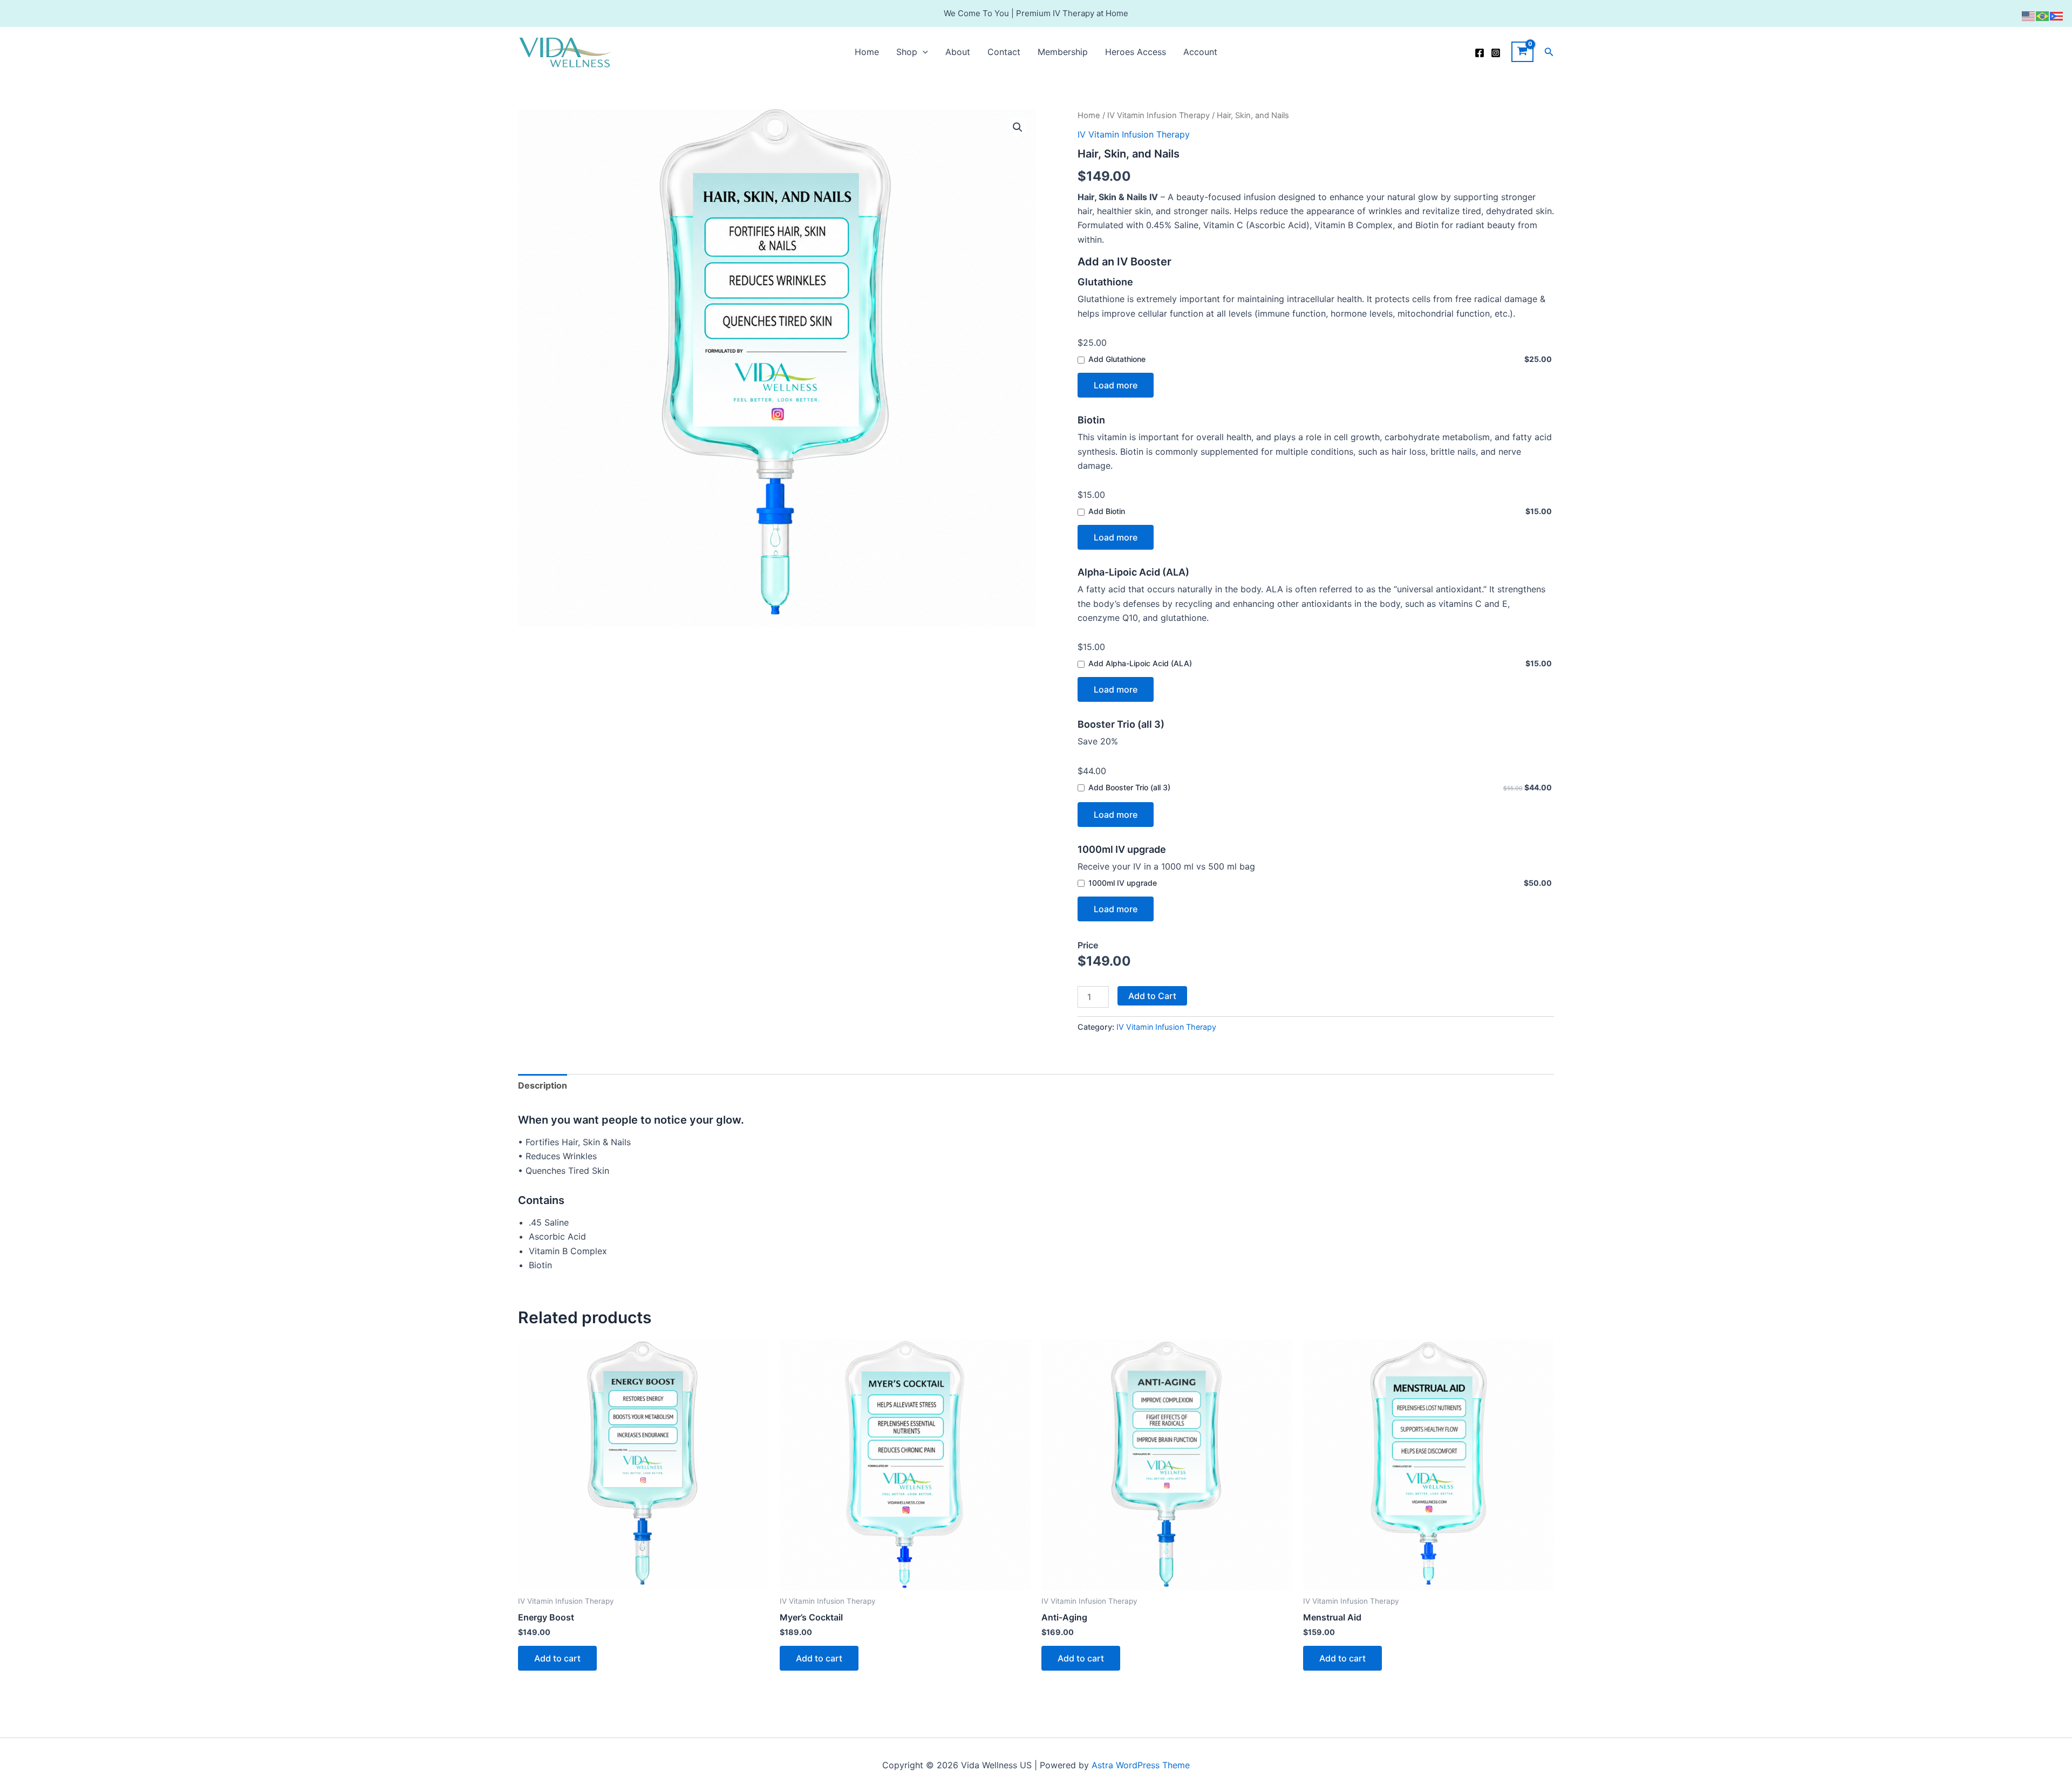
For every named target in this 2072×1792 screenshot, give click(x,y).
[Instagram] (1496, 53)
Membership (1063, 52)
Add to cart (557, 1658)
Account (1200, 52)
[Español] (2057, 15)
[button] (923, 52)
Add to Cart (1152, 996)
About (958, 52)
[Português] (2043, 15)
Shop (907, 52)
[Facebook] (1480, 53)
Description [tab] (543, 1085)
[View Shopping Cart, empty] (1522, 52)
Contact (1004, 52)
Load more (1116, 385)
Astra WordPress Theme (1141, 1765)
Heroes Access (1136, 52)
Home (867, 52)
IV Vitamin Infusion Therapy (1158, 115)
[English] (2029, 15)
